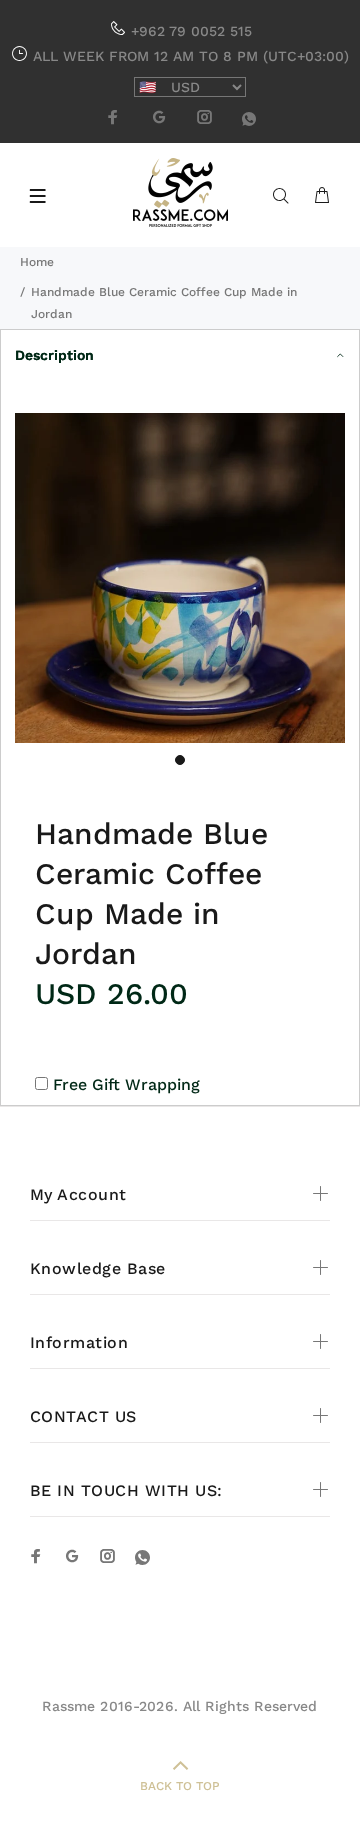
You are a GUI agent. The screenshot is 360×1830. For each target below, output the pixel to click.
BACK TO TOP (180, 1786)
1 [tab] (180, 760)
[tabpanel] (180, 578)
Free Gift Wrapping (126, 1084)
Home (37, 262)
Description (54, 355)
